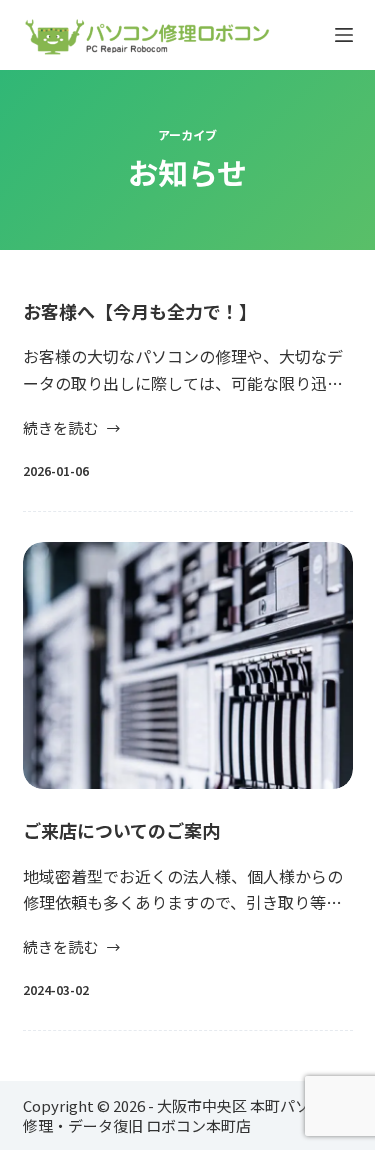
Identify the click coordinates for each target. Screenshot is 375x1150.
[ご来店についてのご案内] (188, 666)
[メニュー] (344, 35)
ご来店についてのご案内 (121, 830)
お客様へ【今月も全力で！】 (140, 311)
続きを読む (60, 429)
